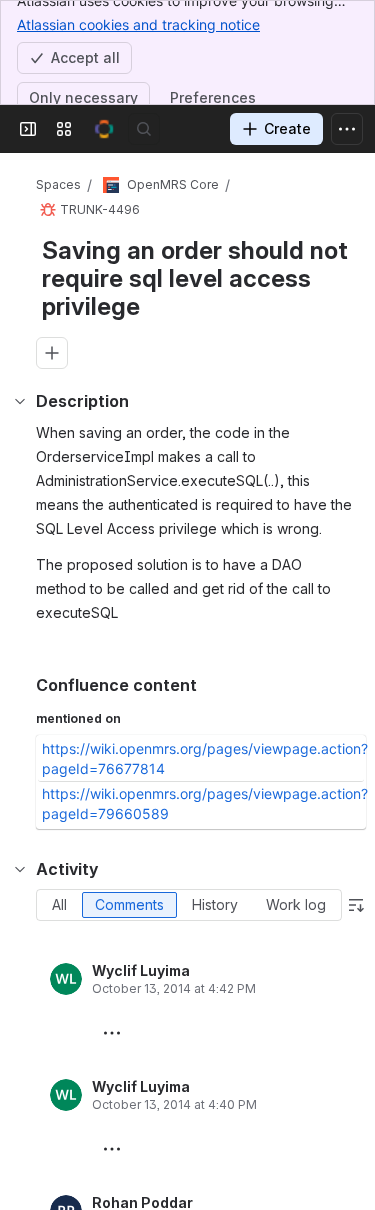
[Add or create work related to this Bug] (52, 353)
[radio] (59, 905)
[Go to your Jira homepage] (104, 129)
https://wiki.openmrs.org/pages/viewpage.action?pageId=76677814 (205, 758)
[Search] (144, 129)
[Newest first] (356, 905)
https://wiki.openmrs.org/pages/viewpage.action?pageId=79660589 (205, 803)
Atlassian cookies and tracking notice (138, 24)
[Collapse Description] (20, 401)
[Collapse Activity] (20, 869)
